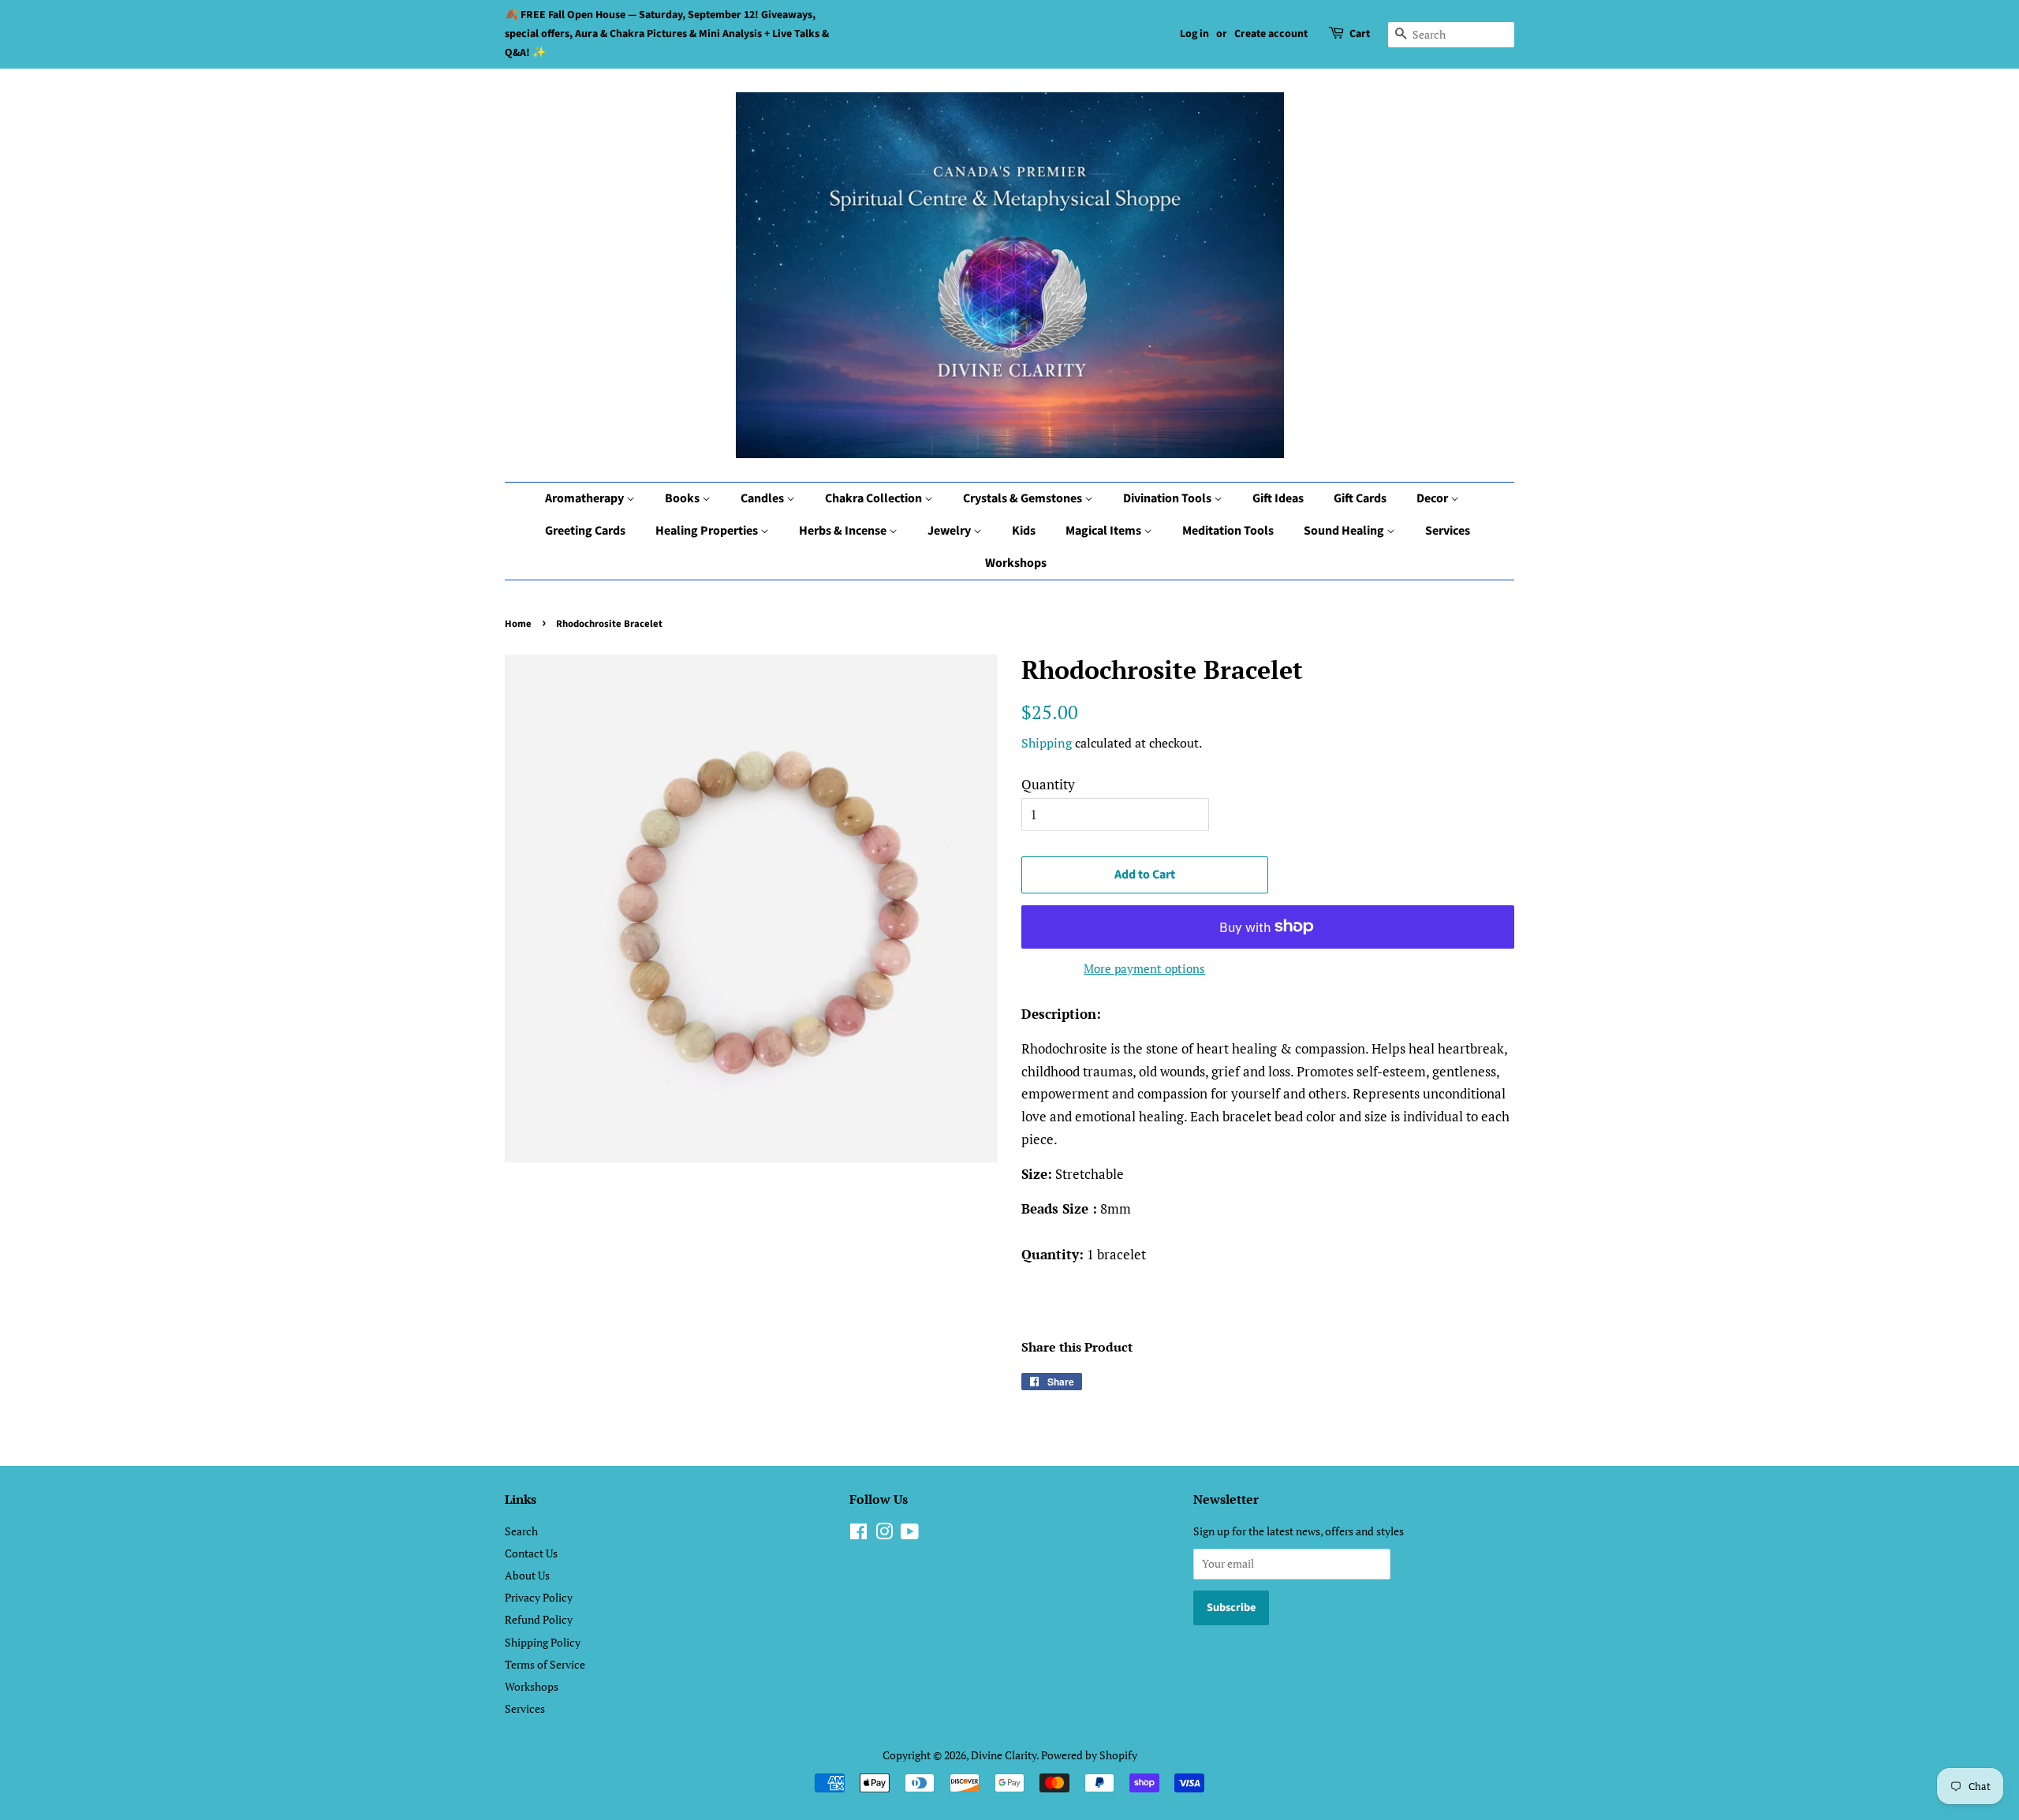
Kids (1024, 531)
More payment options (1144, 968)
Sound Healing (1345, 531)
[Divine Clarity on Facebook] (858, 1534)
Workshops (1016, 563)
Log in (1194, 34)
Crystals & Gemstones (1024, 498)
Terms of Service (545, 1664)
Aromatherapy (586, 498)
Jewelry (950, 531)
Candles (763, 498)
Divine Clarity (1004, 1755)
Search (521, 1531)
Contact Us (531, 1553)
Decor (1433, 498)
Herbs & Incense (844, 531)
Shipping (1047, 743)
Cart (1360, 34)
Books (683, 498)
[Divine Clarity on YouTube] (910, 1534)
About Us (527, 1575)
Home (518, 624)
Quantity (1048, 784)
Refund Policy (539, 1619)
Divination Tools (1168, 498)
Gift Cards (1360, 498)
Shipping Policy (543, 1642)
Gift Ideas (1278, 498)
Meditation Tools (1228, 531)
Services (1448, 531)
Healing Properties (708, 531)
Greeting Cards (585, 531)
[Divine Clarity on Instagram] (884, 1534)
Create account (1271, 34)
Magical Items (1105, 531)
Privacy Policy (539, 1597)
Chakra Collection (875, 498)
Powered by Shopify (1089, 1755)
